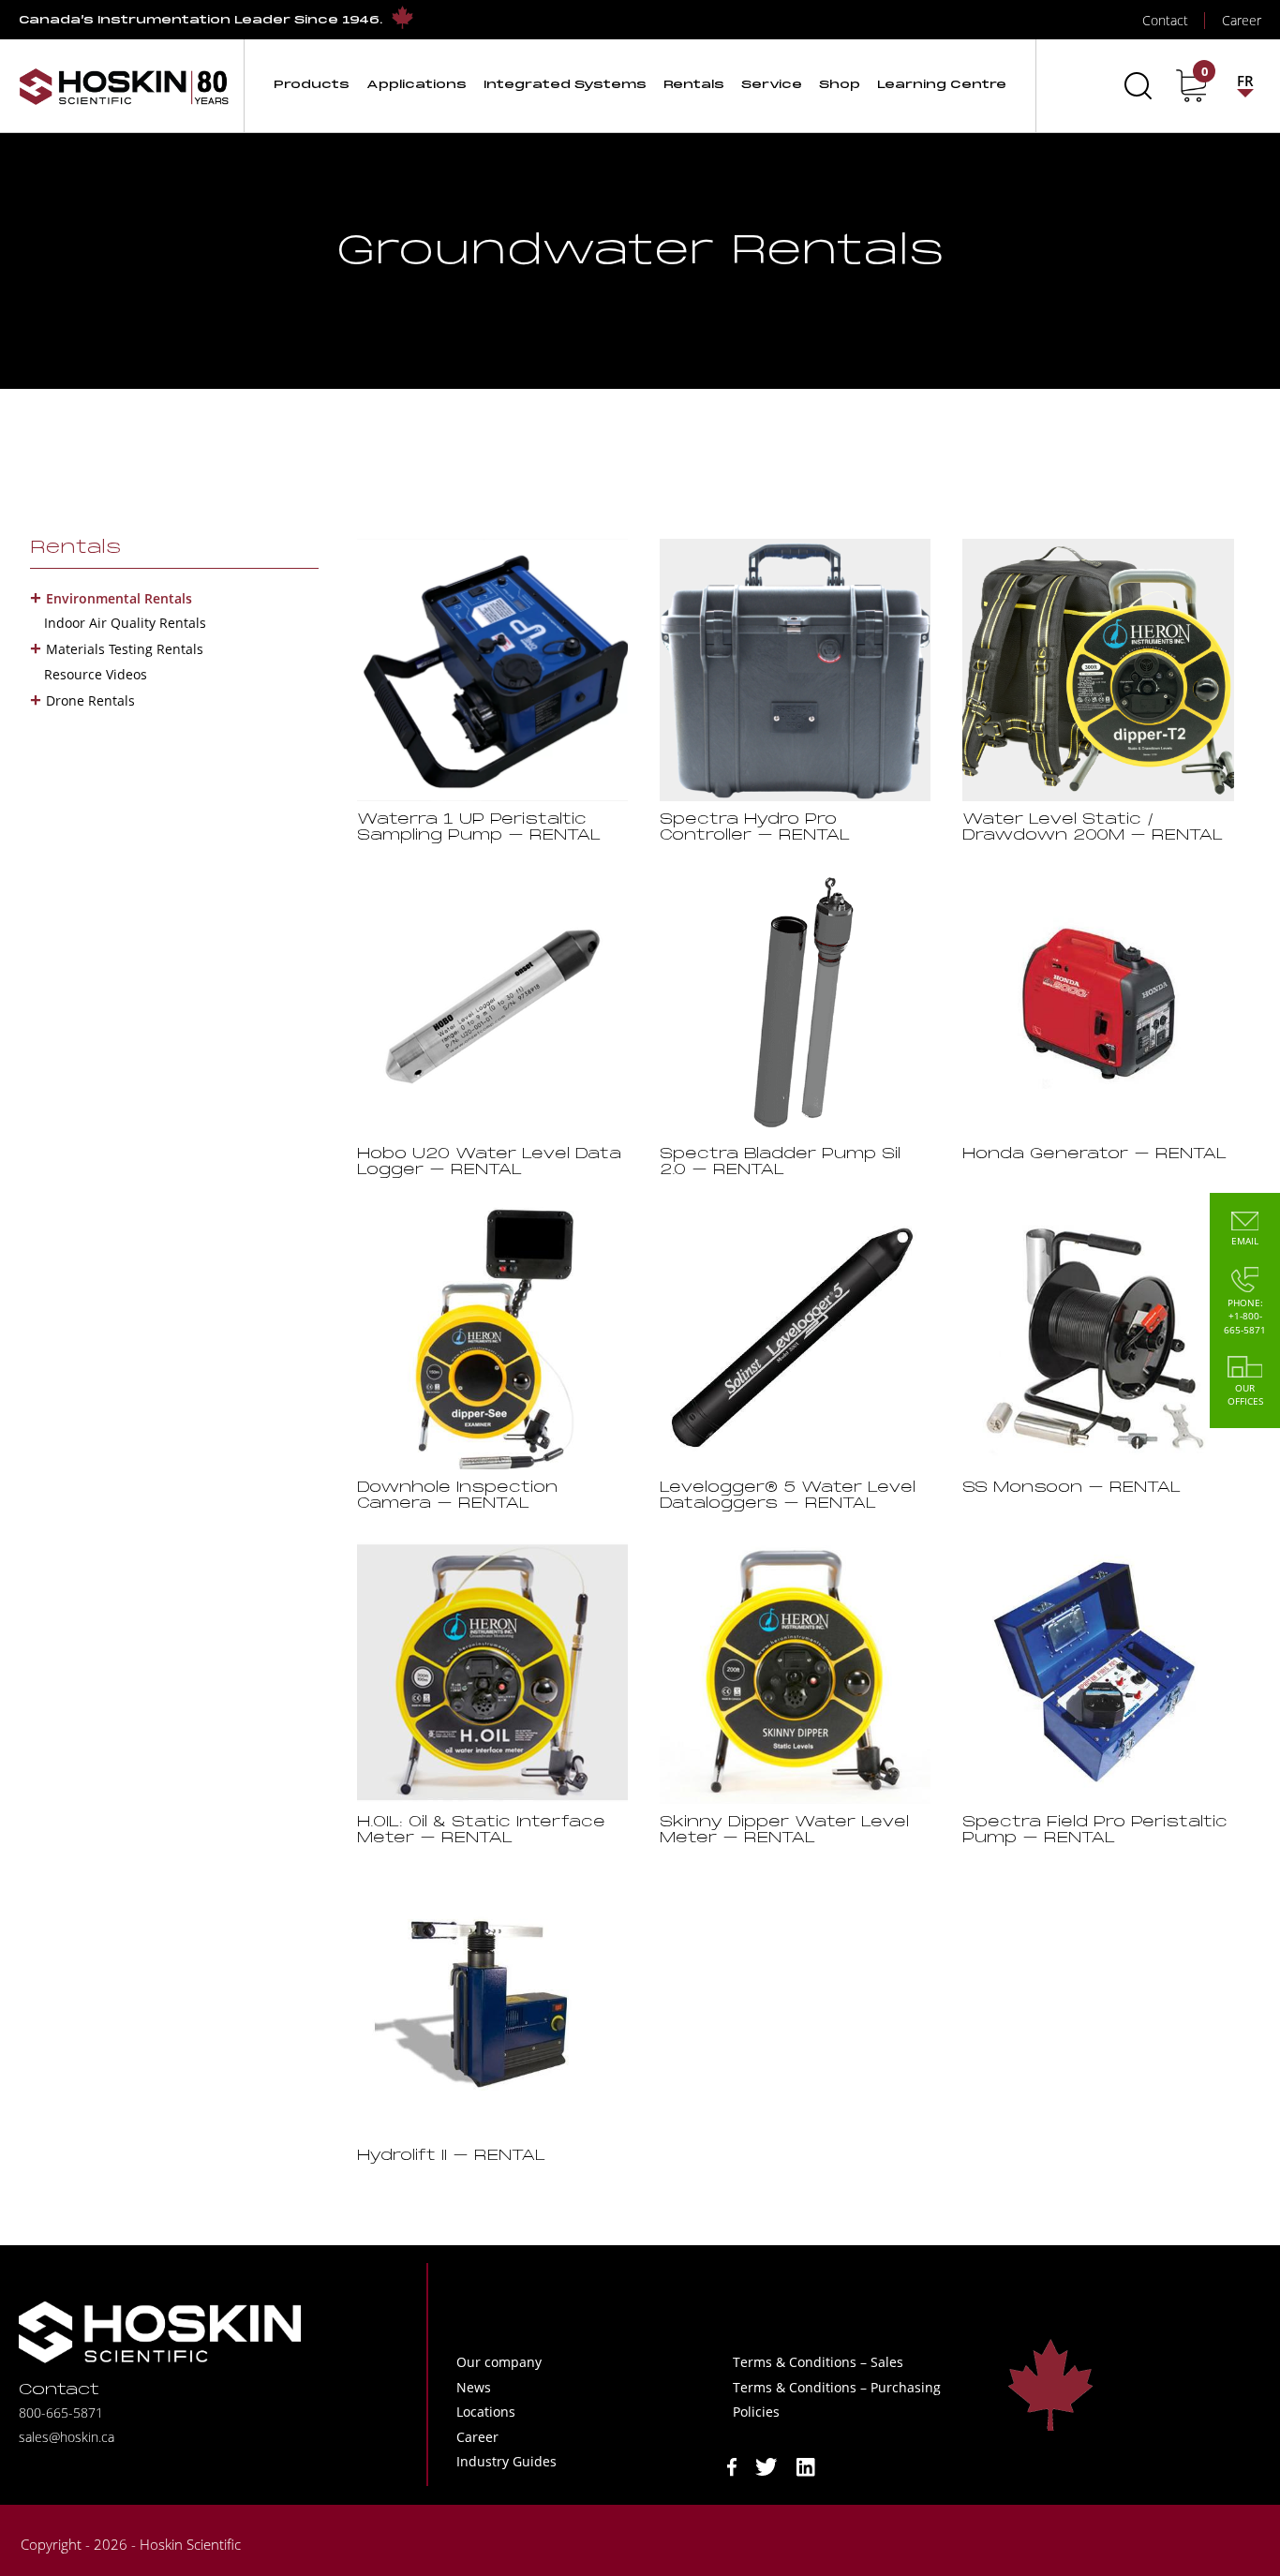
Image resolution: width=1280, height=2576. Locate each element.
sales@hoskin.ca (67, 2437)
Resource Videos (96, 674)
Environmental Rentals (119, 598)
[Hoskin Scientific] (124, 86)
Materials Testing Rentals (125, 649)
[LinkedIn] (806, 2466)
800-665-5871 (61, 2412)
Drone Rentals (90, 700)
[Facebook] (732, 2466)
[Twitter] (767, 2466)
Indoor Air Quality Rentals (125, 623)
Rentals (75, 548)
